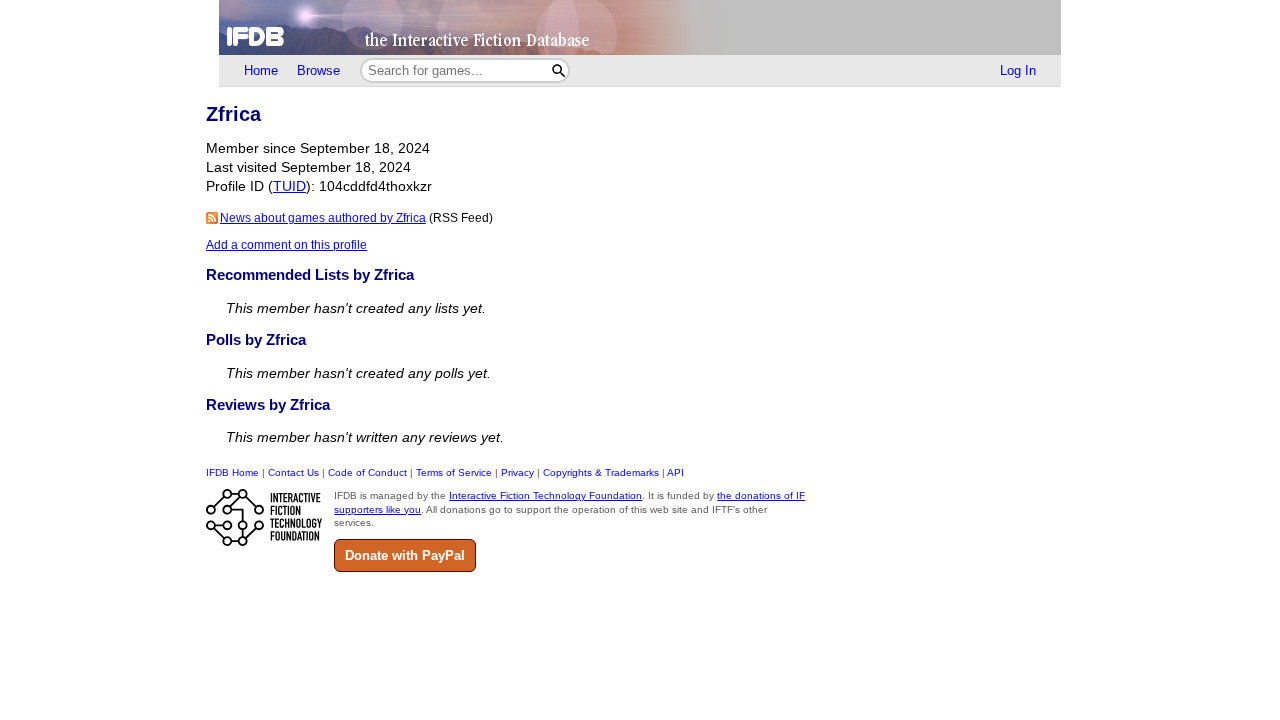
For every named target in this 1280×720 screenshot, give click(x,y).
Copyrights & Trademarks (601, 472)
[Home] (640, 27)
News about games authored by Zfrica (323, 218)
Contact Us (293, 472)
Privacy (517, 472)
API (675, 472)
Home (261, 70)
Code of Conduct (367, 472)
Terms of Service (454, 472)
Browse (318, 70)
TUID (289, 186)
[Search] (558, 70)
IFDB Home (232, 472)
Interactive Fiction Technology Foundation (545, 495)
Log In (1018, 70)
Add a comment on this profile (286, 245)
